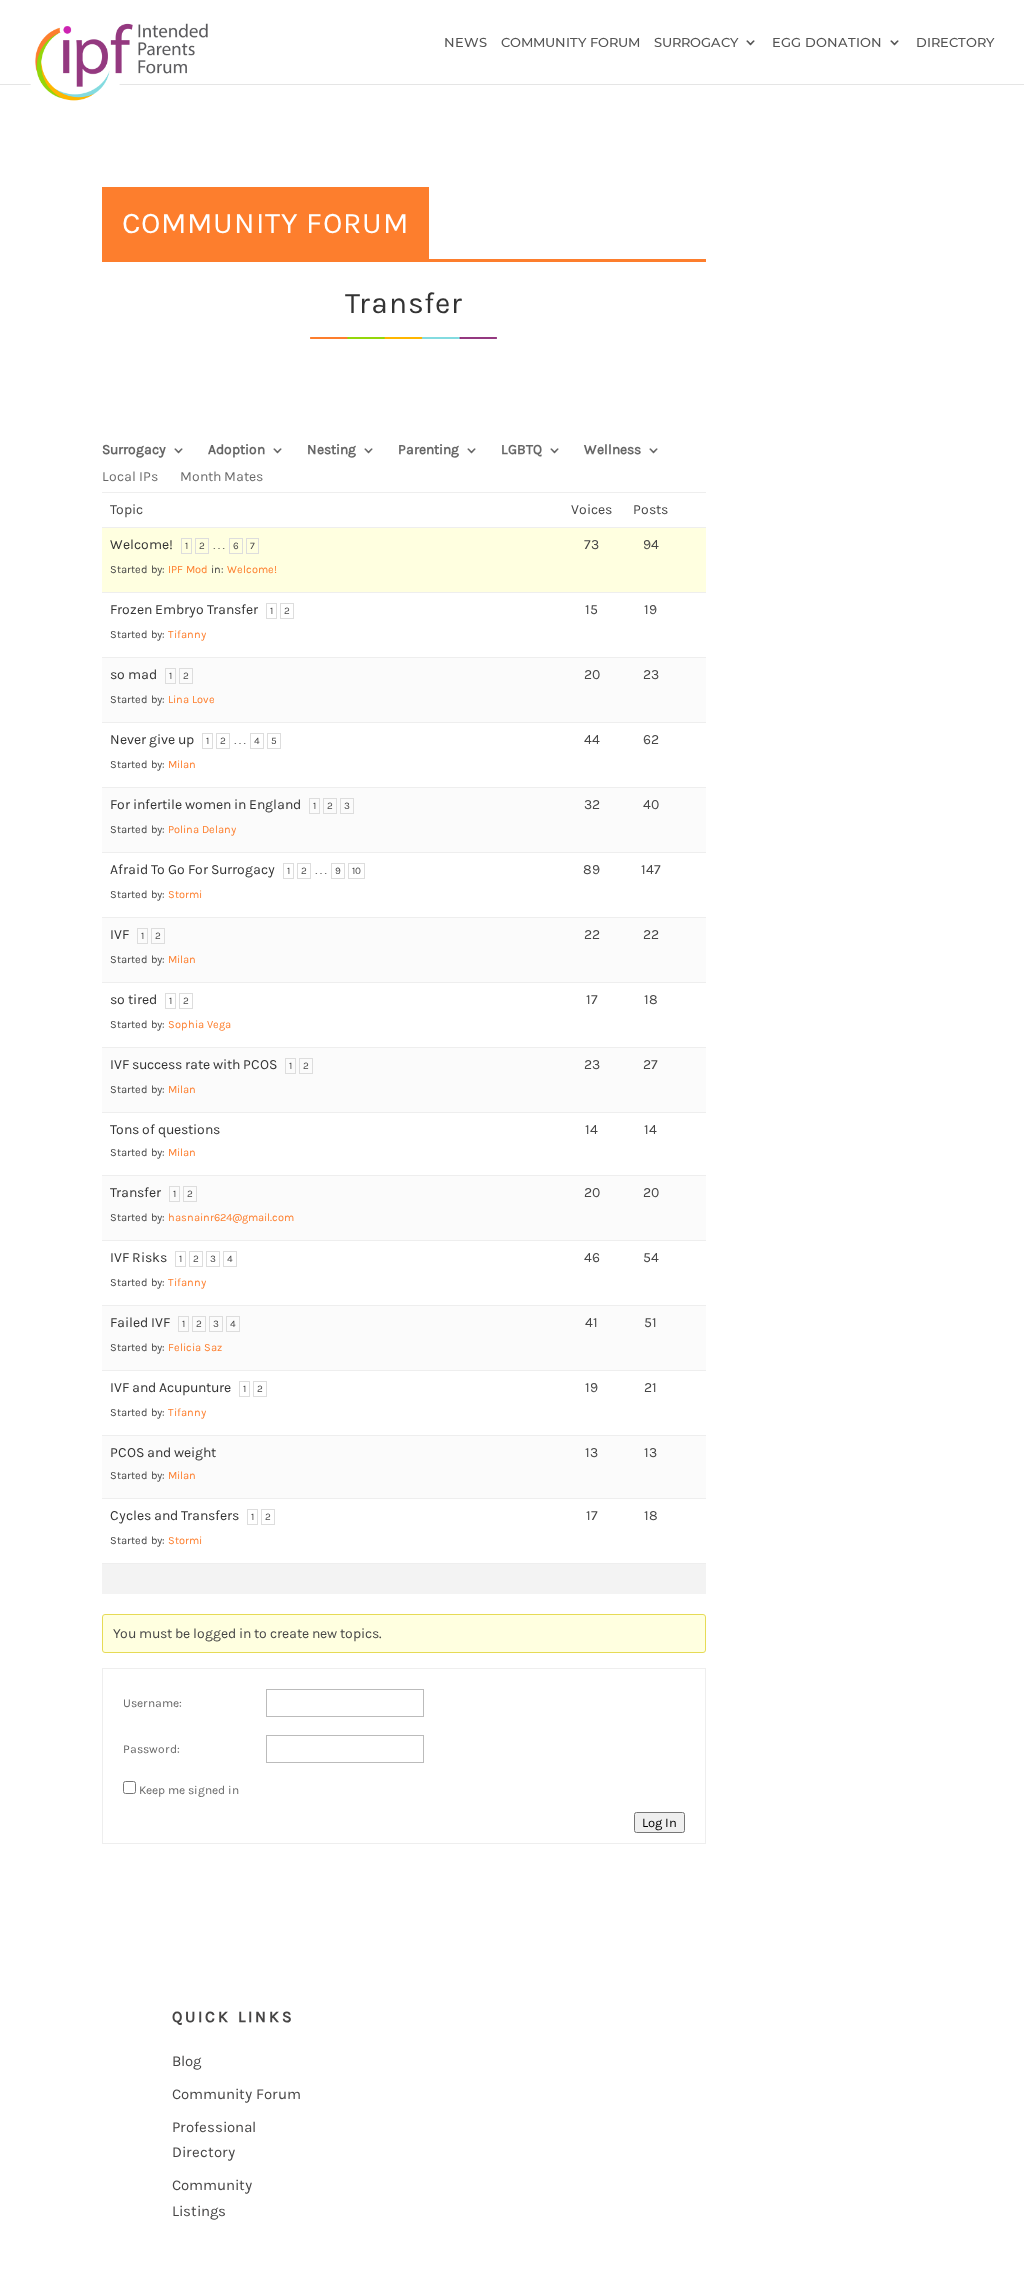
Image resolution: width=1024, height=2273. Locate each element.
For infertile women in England (205, 804)
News (465, 42)
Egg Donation (827, 42)
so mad (133, 674)
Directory (955, 42)
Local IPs (130, 477)
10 (356, 871)
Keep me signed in (189, 1790)
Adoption (236, 450)
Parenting (428, 450)
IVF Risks (138, 1257)
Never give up (152, 739)
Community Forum (570, 42)
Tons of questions (165, 1129)
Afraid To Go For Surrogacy (192, 869)
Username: (152, 1703)
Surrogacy (696, 42)
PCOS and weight (163, 1452)
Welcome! (141, 544)
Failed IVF (140, 1322)
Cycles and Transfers (174, 1515)
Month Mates (221, 477)
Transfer (135, 1192)
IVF (119, 934)
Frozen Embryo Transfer (184, 609)
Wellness (612, 450)
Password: (151, 1749)
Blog (186, 2061)
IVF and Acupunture (170, 1387)
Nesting (331, 450)
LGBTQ (521, 450)
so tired (133, 999)
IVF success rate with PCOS (193, 1064)
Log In (659, 1822)
